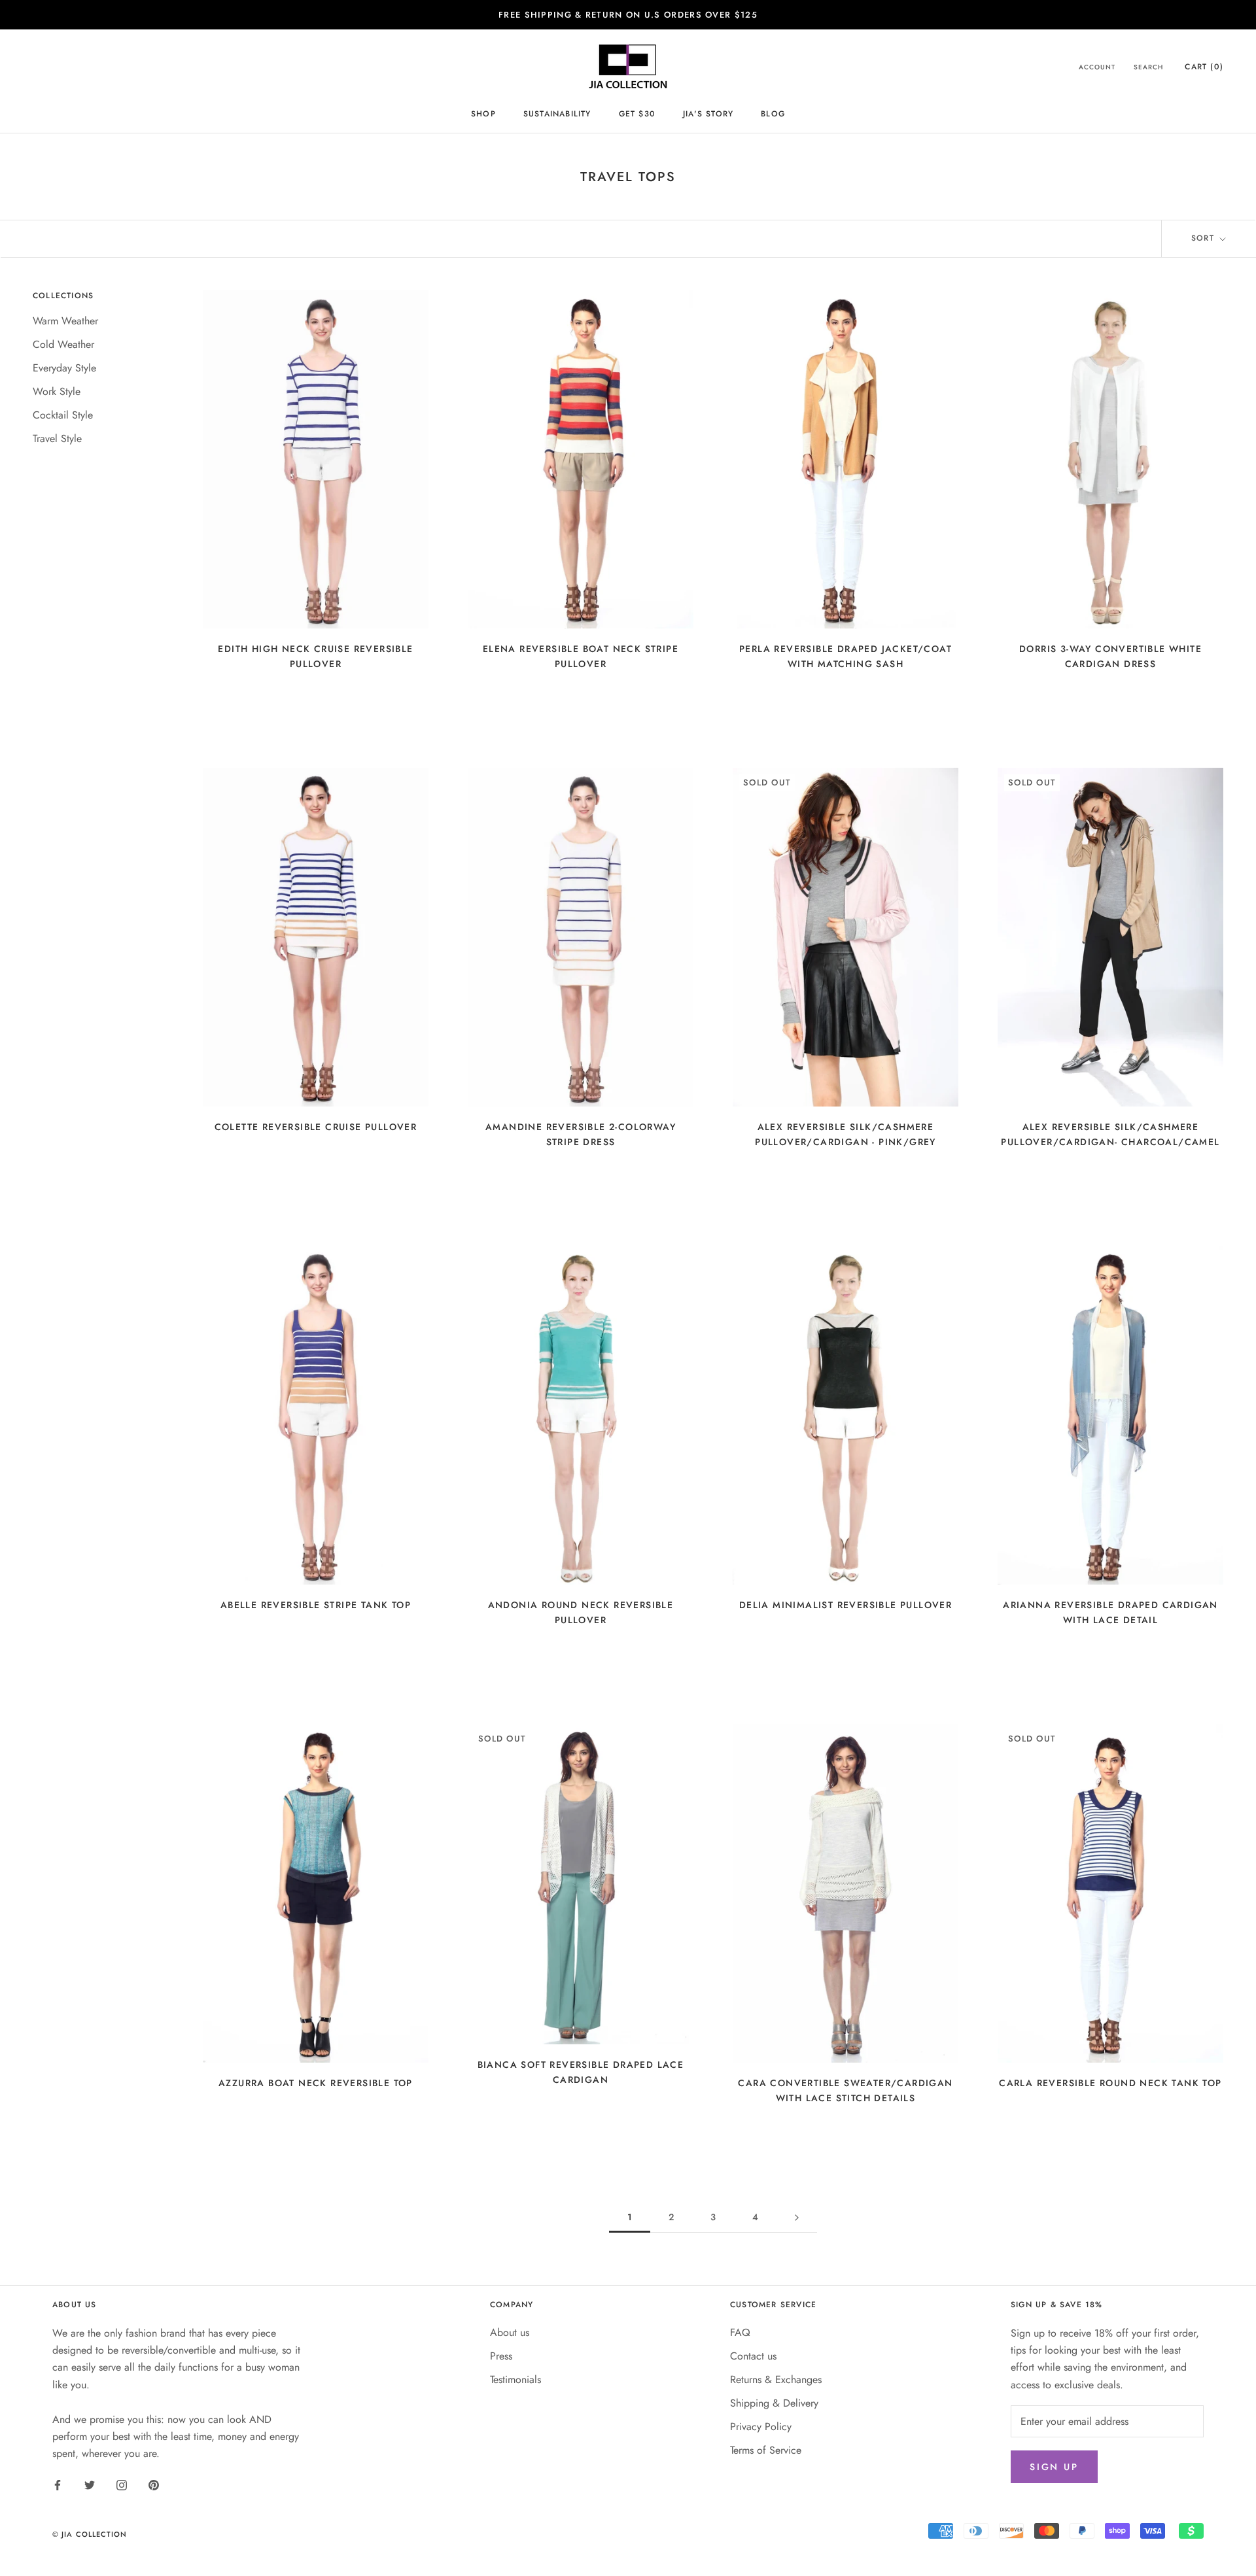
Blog (773, 114)
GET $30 (637, 114)
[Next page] (797, 2217)
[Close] (1224, 2346)
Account (1097, 68)
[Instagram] (122, 2484)
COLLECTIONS (63, 296)
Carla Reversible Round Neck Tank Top (1110, 2083)
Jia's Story (708, 114)
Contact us (753, 2356)
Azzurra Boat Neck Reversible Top (316, 2083)
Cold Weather (63, 344)
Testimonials (515, 2379)
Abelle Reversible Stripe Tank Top (316, 1605)
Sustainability (557, 114)
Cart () (1204, 67)
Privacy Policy (761, 2427)
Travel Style (57, 438)
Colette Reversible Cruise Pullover (316, 1127)
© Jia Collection (90, 2534)
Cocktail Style (63, 415)
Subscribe (1113, 2534)
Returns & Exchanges (776, 2379)
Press (501, 2356)
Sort (1204, 238)
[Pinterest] (154, 2484)
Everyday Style (64, 368)
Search (1148, 68)
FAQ (740, 2332)
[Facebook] (58, 2484)
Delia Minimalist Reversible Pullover (846, 1605)
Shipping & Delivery (774, 2403)
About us (510, 2332)
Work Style (57, 391)
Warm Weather (65, 321)
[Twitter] (90, 2484)
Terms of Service (766, 2450)
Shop (483, 114)
